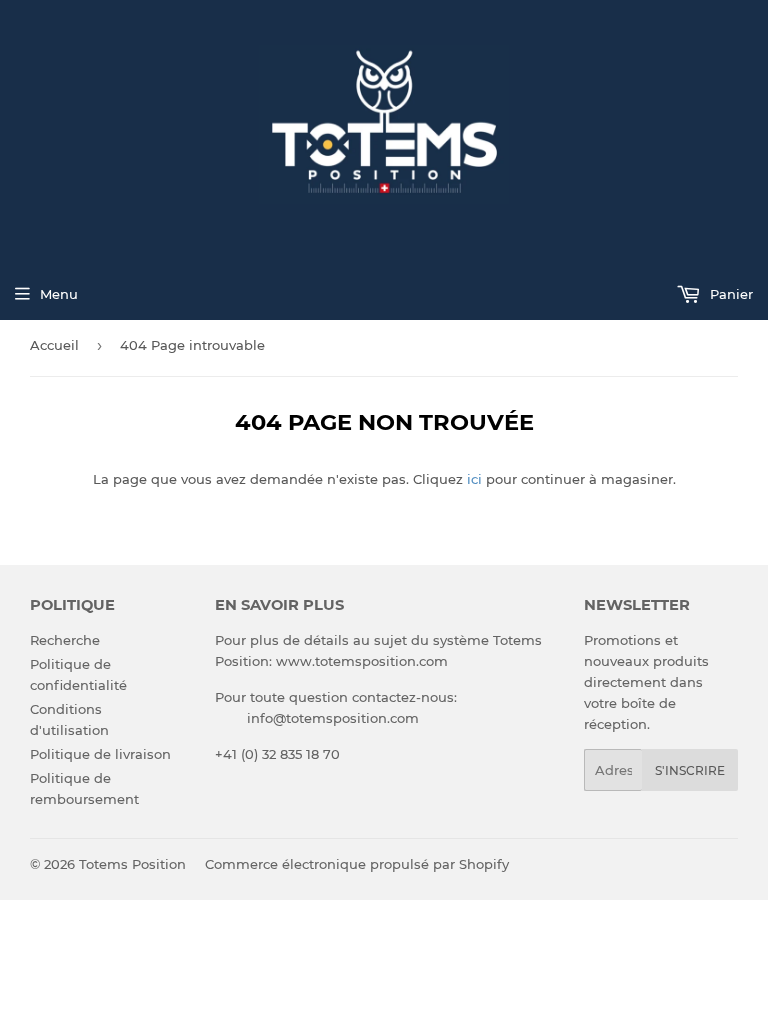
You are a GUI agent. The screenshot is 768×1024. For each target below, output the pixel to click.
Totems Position (132, 864)
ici (474, 479)
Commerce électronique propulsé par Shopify (357, 864)
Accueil (54, 345)
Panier (729, 294)
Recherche (65, 640)
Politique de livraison (100, 754)
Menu (59, 294)
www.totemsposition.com (362, 661)
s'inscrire (690, 770)
